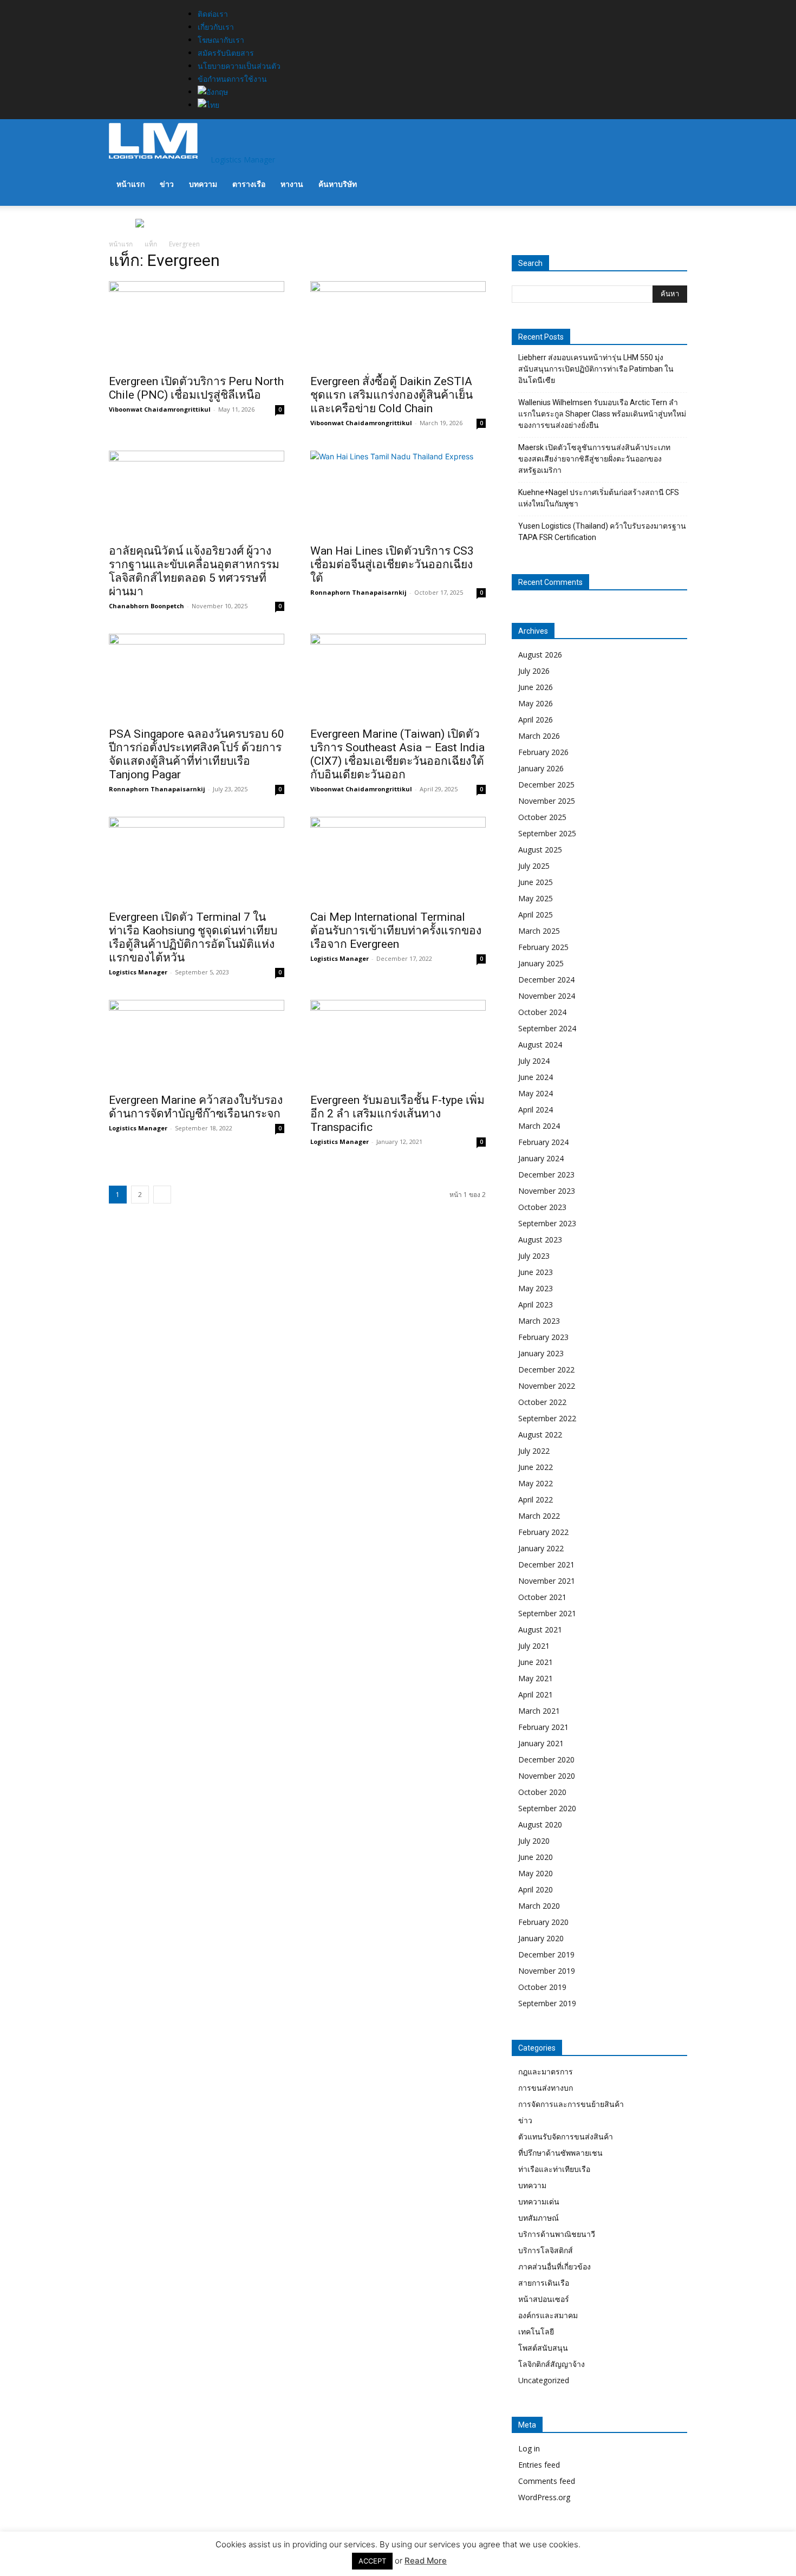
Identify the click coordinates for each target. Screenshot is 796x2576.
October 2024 (542, 1012)
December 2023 (546, 1175)
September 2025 (547, 833)
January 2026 (541, 768)
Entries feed (539, 2465)
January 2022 (541, 1548)
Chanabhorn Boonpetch (146, 606)
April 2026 (536, 720)
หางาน (292, 184)
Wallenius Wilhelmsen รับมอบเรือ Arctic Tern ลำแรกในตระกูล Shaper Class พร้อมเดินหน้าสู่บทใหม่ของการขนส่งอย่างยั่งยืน (602, 414)
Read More (426, 2561)
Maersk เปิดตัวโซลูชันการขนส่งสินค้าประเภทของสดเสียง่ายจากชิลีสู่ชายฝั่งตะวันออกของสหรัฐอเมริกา (594, 459)
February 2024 (543, 1142)
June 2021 (536, 1662)
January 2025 (541, 963)
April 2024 (536, 1110)
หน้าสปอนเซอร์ (544, 2299)
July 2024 (534, 1061)
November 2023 (547, 1191)
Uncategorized (544, 2380)
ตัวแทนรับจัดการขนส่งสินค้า (566, 2136)
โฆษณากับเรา (221, 40)
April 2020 (536, 1889)
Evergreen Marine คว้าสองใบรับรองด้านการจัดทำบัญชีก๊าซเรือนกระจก (196, 1107)
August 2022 (540, 1435)
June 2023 (536, 1272)
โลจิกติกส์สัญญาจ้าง (552, 2364)
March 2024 (539, 1126)
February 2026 (543, 752)
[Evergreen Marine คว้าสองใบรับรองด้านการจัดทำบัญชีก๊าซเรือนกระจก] (197, 1043)
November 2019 (547, 1971)
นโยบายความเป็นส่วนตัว (239, 66)
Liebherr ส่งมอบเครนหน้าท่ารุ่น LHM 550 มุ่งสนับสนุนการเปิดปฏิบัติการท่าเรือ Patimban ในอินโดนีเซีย (596, 369)
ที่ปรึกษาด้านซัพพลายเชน (560, 2153)
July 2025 (534, 866)
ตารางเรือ (249, 184)
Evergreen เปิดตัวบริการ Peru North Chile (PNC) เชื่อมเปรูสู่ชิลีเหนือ (196, 388)
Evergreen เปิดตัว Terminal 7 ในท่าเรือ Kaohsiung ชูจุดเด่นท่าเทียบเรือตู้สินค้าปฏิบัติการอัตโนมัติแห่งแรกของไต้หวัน (193, 937)
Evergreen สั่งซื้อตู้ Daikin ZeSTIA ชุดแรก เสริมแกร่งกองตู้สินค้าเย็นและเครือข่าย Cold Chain (392, 395)
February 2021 (543, 1727)
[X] (150, 6)
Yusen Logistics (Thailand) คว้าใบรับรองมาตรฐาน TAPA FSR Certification (602, 532)
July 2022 (534, 1451)
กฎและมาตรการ (546, 2071)
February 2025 (543, 947)
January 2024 (541, 1158)
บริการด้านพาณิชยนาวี (557, 2234)
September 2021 (547, 1613)
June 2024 (536, 1077)
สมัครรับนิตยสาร (226, 53)
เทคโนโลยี (536, 2331)
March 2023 (539, 1321)
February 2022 (543, 1532)
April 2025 (536, 915)
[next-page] (162, 1195)
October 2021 (542, 1597)
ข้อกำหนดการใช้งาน (232, 79)
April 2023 (536, 1305)
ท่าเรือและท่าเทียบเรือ (554, 2169)
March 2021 (539, 1711)
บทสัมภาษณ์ (539, 2218)
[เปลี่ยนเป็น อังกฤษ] (238, 92)
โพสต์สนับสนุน (543, 2348)
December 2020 (546, 1759)
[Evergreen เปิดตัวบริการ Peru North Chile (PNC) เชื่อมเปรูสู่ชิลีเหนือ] (197, 324)
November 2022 (547, 1386)
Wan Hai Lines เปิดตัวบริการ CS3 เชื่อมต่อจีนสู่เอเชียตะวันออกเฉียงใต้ (392, 564)
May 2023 (536, 1288)
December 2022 (546, 1370)
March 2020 (539, 1906)
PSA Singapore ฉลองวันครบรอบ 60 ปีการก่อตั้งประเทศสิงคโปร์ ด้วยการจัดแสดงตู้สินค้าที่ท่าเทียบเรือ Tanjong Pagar (197, 754)
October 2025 (542, 817)
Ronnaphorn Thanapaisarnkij (358, 592)
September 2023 (547, 1223)
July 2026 (534, 671)
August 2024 (540, 1045)
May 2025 (536, 898)
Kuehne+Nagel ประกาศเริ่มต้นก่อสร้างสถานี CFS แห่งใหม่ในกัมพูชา (599, 498)
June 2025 (536, 882)
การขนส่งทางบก (546, 2088)
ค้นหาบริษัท (338, 184)
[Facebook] (126, 6)
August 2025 (540, 850)
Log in (529, 2448)
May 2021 (536, 1678)
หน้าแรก (131, 184)
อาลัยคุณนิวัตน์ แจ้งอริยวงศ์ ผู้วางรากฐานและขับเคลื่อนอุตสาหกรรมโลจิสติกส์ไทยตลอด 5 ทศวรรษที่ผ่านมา (194, 571)
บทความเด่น (539, 2201)
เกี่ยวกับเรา (216, 27)
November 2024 (547, 996)
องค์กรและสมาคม (548, 2315)
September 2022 (547, 1418)
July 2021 (534, 1646)
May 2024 (536, 1093)
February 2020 (543, 1922)
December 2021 (546, 1565)
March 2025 (539, 931)
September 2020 (547, 1808)
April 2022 (536, 1500)
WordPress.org (544, 2497)
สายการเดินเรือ (544, 2283)
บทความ (203, 184)
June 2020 (536, 1857)
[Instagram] (134, 6)
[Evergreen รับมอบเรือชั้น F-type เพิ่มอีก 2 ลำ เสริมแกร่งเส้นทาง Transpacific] (398, 1043)
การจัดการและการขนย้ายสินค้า (571, 2104)
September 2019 (547, 2003)
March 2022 (539, 1516)
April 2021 (536, 1694)
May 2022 (536, 1483)
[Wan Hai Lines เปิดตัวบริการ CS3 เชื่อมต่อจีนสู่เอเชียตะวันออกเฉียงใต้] (398, 494)
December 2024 (546, 980)
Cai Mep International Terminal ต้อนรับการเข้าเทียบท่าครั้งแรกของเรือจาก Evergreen (396, 931)
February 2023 (543, 1337)
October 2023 (542, 1207)
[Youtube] (157, 6)
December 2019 (546, 1954)
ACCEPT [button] (372, 2561)
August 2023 (540, 1240)
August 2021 (540, 1629)
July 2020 (534, 1841)
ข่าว (167, 184)
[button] (674, 142)
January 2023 (541, 1353)
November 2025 (547, 801)
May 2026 (536, 703)
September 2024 (547, 1028)
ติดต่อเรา (213, 14)
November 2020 (547, 1776)
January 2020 (541, 1938)
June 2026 (536, 687)
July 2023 (534, 1256)
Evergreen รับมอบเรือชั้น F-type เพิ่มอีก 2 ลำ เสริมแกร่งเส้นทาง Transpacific (397, 1114)
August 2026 (540, 655)
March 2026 (539, 736)
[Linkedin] (142, 6)
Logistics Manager (138, 972)
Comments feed (547, 2481)
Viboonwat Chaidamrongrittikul (160, 409)
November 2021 (547, 1581)
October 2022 (542, 1402)
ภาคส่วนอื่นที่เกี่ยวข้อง (554, 2266)
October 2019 (542, 1987)
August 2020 (540, 1824)
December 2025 (546, 785)
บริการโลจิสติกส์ (546, 2250)
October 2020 (542, 1792)
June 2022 (536, 1467)
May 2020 (536, 1873)
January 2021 (541, 1743)
